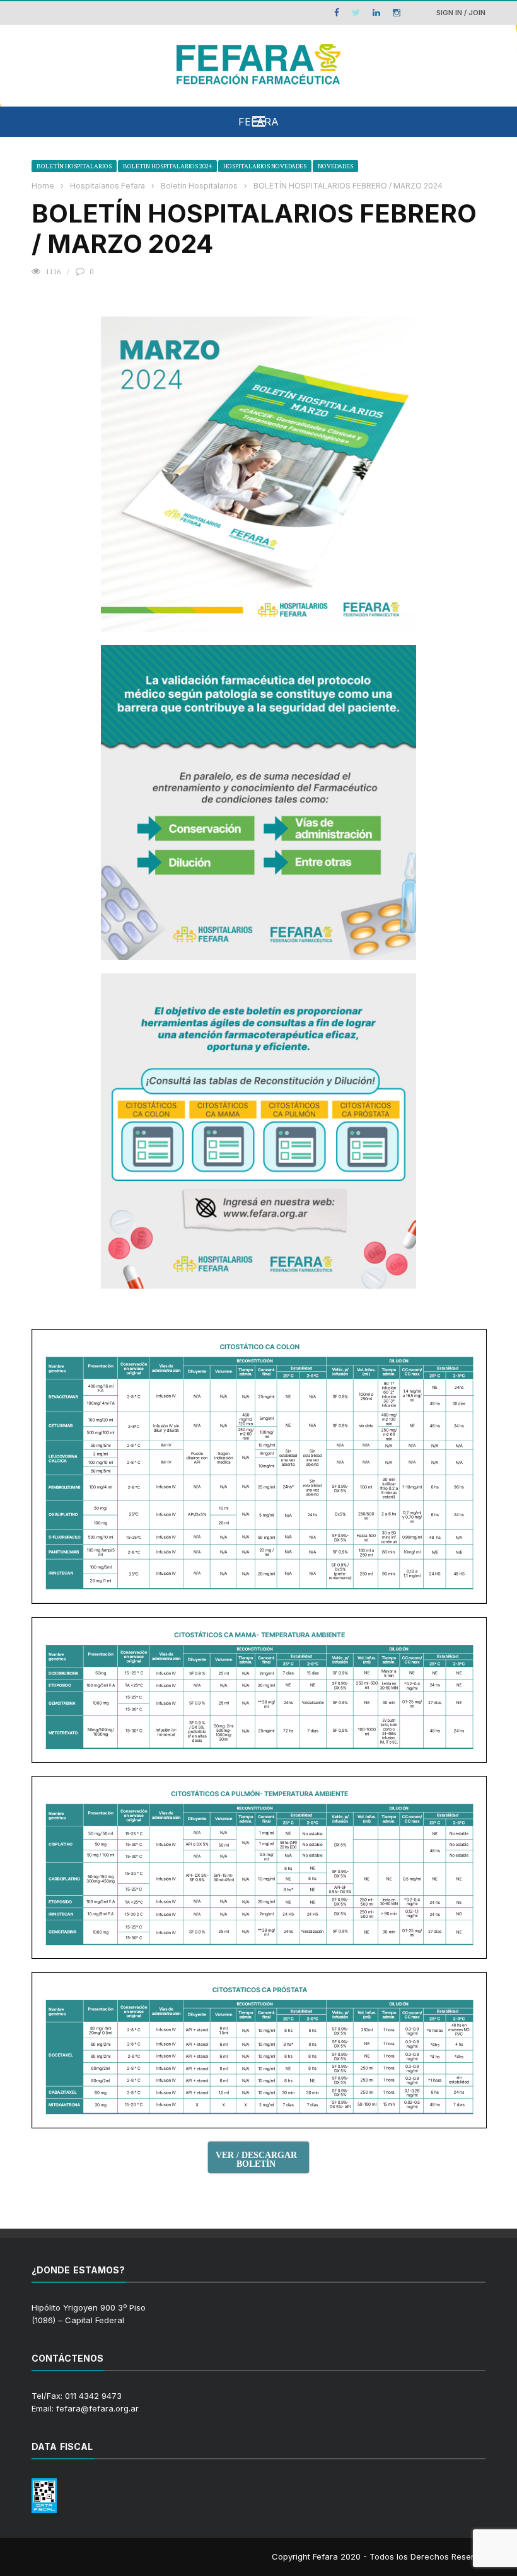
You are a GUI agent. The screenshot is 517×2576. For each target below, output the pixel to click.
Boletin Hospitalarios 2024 (167, 166)
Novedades (335, 166)
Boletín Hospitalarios (74, 166)
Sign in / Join (461, 13)
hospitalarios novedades (265, 166)
